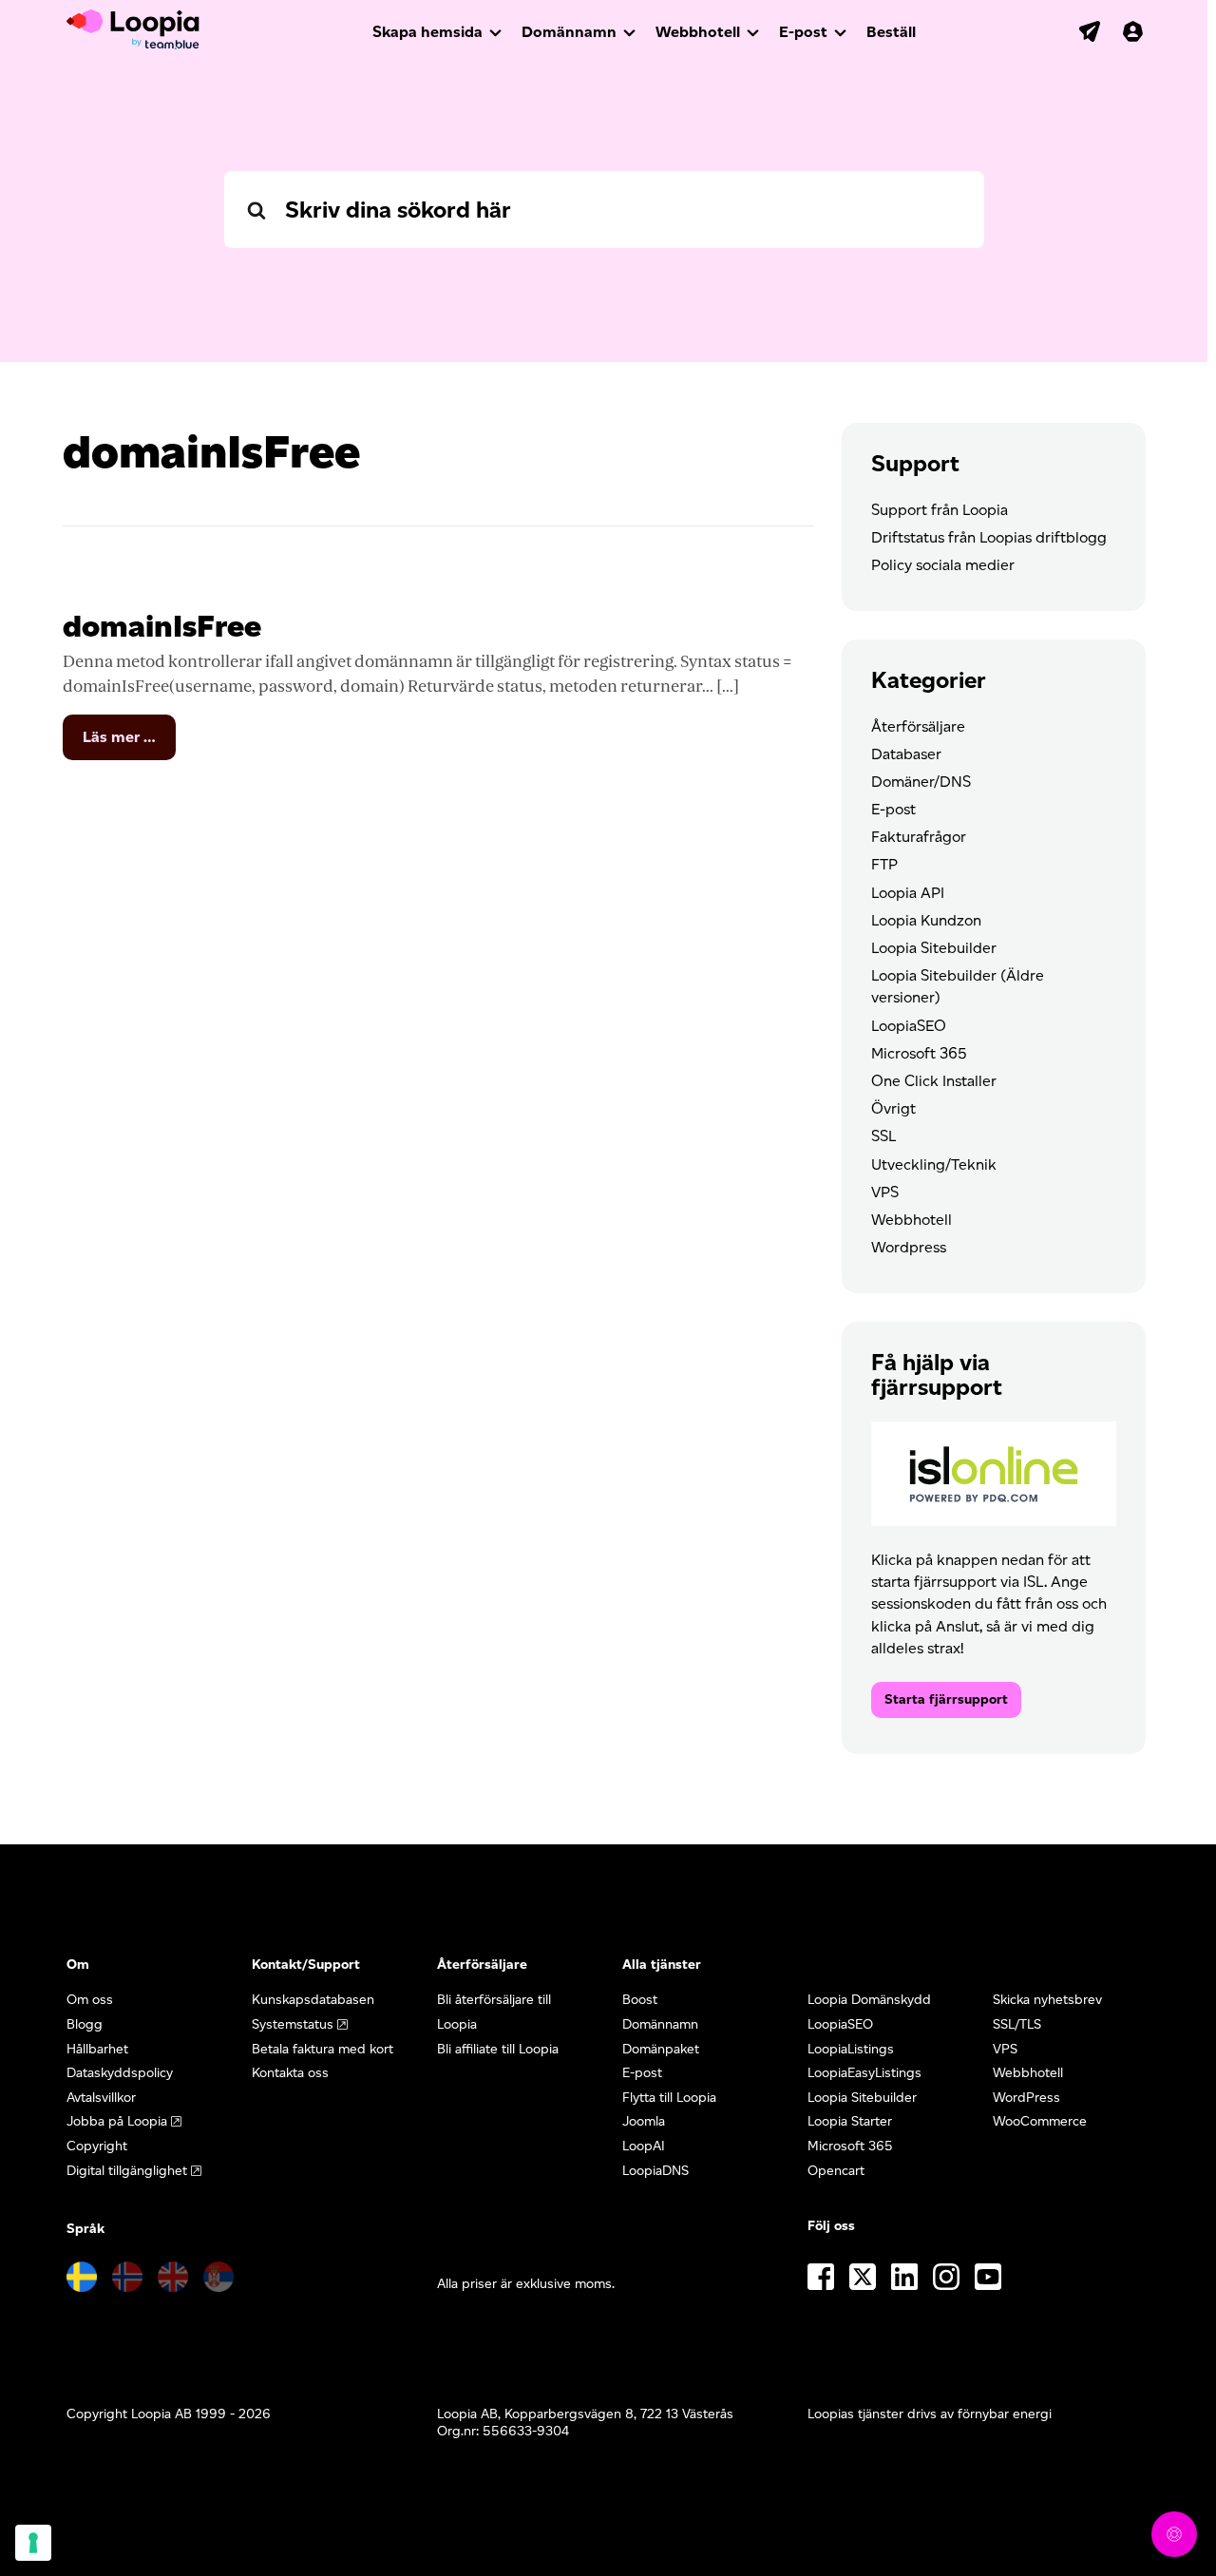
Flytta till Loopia (669, 2098)
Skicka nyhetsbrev (1047, 2000)
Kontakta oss (290, 2073)
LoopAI (644, 2146)
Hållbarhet (97, 2049)
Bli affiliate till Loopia (498, 2049)
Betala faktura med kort (323, 2049)
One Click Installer (934, 1081)
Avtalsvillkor (101, 2098)
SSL (883, 1136)
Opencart (836, 2171)
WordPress (1026, 2098)
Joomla (644, 2121)
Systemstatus (293, 2024)
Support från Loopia (940, 510)
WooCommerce (1040, 2121)
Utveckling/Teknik (934, 1164)
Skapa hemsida (427, 32)
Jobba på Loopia (117, 2121)
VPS (885, 1192)
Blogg (85, 2024)
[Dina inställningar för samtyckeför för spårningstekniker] (33, 2543)
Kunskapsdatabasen (313, 2000)
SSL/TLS (1017, 2024)
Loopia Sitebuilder (934, 948)
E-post (803, 32)
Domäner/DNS (921, 782)
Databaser (906, 754)
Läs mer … (129, 744)
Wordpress (909, 1247)
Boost (640, 2000)
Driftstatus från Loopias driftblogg (989, 537)
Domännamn (569, 32)
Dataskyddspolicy (120, 2073)
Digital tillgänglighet (127, 2171)
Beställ (891, 32)
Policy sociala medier (943, 565)
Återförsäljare (918, 726)
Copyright (97, 2146)
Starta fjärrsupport (946, 1699)
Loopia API (908, 893)
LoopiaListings (851, 2049)
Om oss (90, 2000)
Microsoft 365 (919, 1053)
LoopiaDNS (655, 2171)
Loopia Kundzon (926, 920)
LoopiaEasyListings (864, 2073)
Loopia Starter (850, 2121)
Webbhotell (698, 32)
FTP (884, 864)
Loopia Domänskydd (869, 2000)
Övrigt (893, 1108)
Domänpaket (661, 2049)
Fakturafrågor (919, 837)
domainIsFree (162, 626)
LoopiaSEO (909, 1026)
